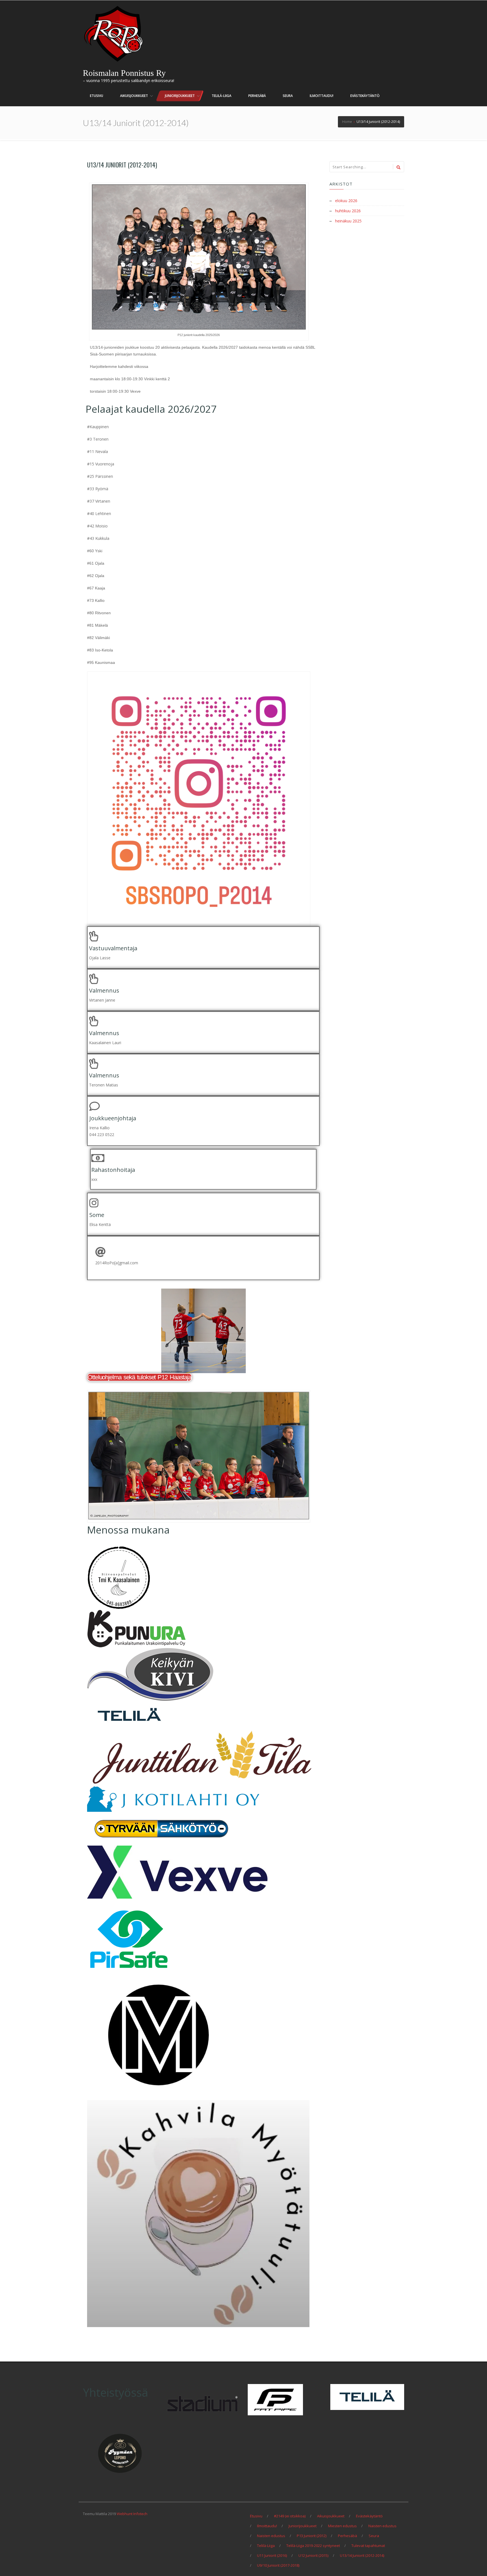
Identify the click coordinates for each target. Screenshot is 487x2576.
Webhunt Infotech (132, 2514)
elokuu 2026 (346, 201)
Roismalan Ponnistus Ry (124, 73)
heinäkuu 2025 (348, 221)
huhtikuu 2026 (348, 211)
